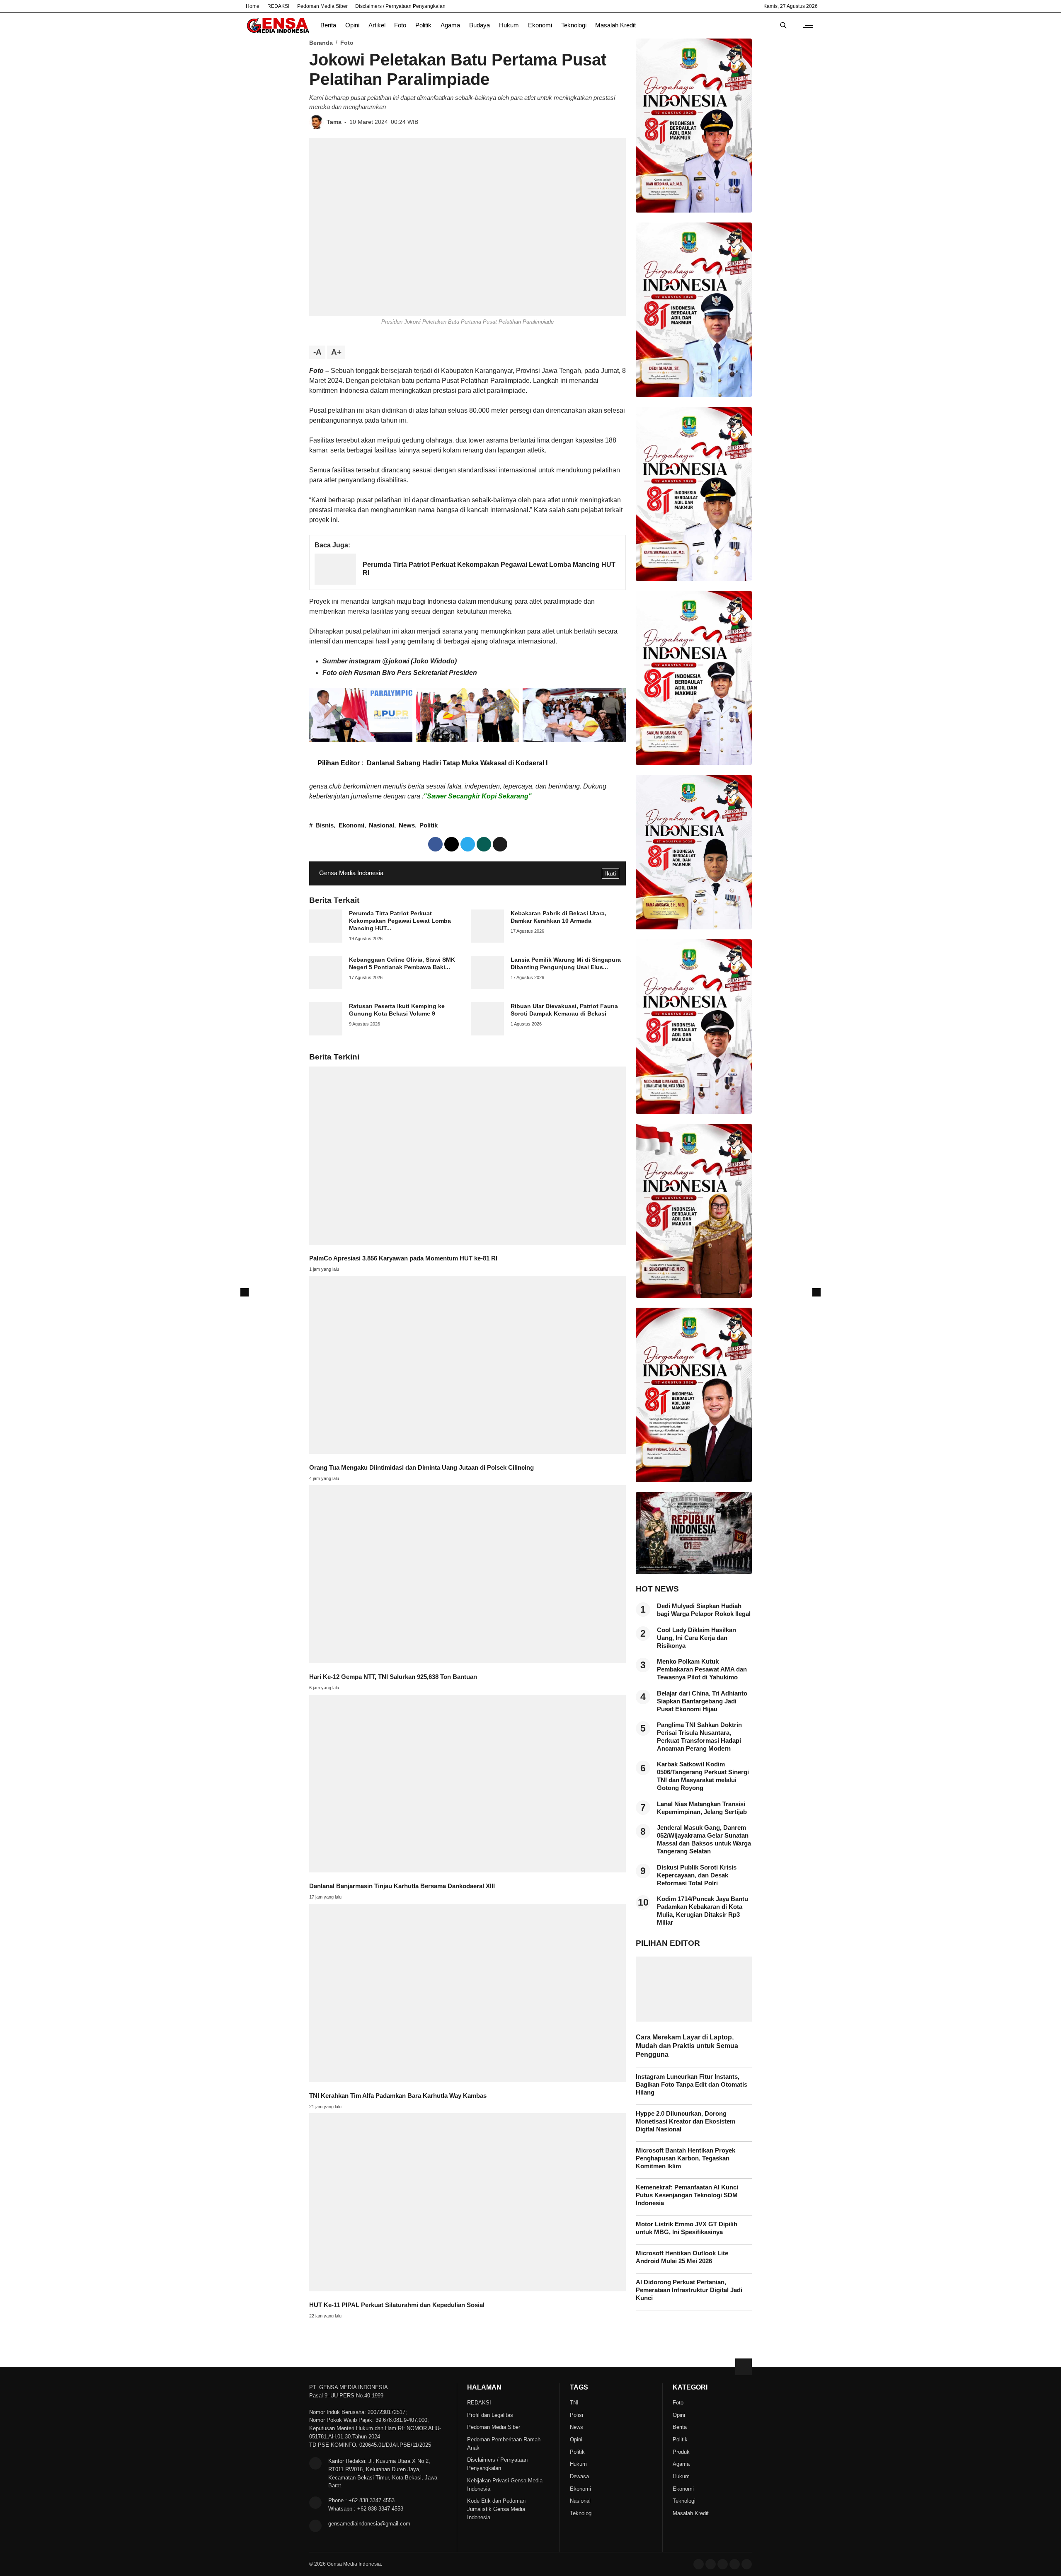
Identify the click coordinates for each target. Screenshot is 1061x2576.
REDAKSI (278, 6)
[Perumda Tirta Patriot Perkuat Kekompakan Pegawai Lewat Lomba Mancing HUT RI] (335, 582)
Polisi (577, 2415)
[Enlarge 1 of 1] (402, 699)
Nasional (382, 825)
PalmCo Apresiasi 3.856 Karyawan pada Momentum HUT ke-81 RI (403, 1258)
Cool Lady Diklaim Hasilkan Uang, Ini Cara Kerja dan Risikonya (696, 1638)
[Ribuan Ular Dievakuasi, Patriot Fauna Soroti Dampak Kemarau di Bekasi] (487, 1033)
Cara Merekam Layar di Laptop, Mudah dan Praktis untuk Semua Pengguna (687, 2046)
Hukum (509, 25)
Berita (328, 25)
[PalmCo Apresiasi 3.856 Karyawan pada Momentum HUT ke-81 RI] (468, 1242)
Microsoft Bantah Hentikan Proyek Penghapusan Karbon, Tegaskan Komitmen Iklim (686, 2158)
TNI (574, 2403)
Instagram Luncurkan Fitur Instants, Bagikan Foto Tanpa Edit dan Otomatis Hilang (692, 2085)
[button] (500, 844)
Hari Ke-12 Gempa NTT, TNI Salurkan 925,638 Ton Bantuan (393, 1677)
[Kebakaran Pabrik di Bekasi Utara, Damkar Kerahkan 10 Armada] (487, 940)
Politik (423, 25)
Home (253, 6)
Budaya (480, 25)
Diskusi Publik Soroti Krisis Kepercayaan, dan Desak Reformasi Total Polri (697, 1875)
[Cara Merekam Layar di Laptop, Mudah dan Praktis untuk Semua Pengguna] (694, 2019)
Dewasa (579, 2476)
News (407, 825)
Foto (400, 25)
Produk (681, 2452)
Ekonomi (540, 25)
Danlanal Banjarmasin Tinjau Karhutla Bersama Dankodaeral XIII (402, 1886)
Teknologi (574, 25)
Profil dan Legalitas (490, 2415)
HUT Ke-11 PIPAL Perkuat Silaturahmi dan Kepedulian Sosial (397, 2305)
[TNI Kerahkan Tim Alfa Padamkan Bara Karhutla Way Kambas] (468, 2080)
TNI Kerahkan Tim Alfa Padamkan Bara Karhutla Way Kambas (398, 2096)
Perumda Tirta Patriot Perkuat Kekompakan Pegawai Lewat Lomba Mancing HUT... (400, 921)
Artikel (377, 25)
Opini (352, 25)
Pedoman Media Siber (322, 6)
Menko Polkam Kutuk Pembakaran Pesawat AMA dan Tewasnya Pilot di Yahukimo (702, 1669)
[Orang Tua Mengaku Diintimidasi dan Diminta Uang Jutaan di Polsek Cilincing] (468, 1452)
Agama (450, 25)
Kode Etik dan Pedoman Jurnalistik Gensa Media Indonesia (496, 2509)
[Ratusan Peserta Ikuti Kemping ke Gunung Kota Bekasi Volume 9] (326, 1033)
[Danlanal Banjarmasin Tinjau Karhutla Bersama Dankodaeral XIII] (468, 1870)
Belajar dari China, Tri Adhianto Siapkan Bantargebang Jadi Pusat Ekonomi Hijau (702, 1701)
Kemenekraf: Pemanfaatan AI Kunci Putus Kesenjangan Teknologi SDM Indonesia (687, 2195)
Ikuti (610, 873)
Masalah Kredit (615, 25)
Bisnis (325, 825)
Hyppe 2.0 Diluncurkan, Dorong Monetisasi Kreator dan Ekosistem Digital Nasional (686, 2121)
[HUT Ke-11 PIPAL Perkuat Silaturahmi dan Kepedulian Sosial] (468, 2289)
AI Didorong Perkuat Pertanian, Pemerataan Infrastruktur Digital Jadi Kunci (689, 2290)
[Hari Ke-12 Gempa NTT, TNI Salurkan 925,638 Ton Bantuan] (468, 1661)
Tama (334, 122)
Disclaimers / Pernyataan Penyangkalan (400, 6)
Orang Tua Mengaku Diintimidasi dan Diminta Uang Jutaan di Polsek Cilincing (421, 1468)
